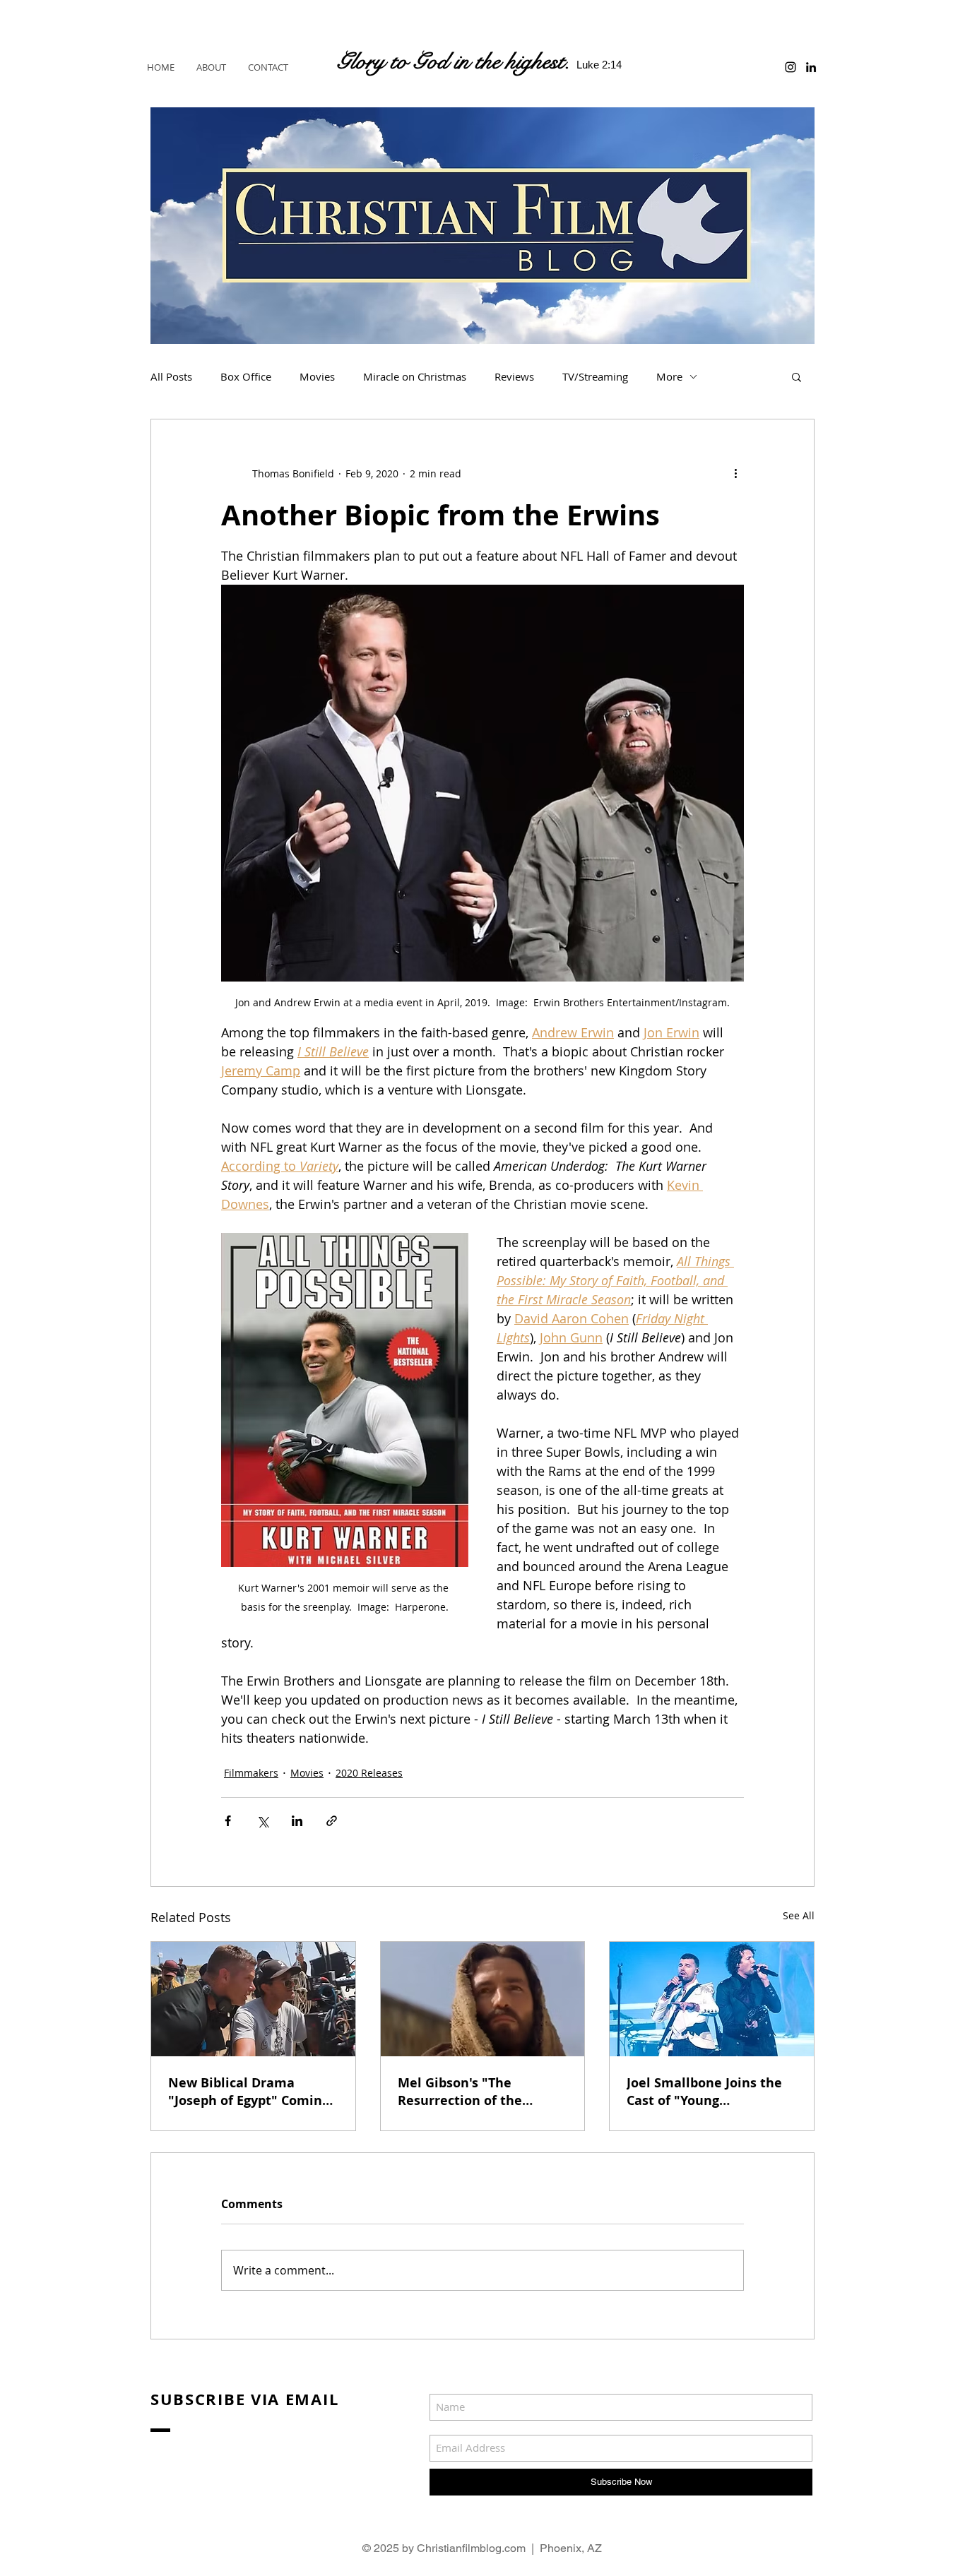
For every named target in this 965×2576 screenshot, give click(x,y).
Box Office (246, 376)
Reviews (514, 376)
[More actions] (735, 473)
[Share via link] (332, 1821)
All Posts (171, 376)
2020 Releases (369, 1773)
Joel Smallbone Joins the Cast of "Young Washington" (704, 2092)
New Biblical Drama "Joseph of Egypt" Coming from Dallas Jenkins (249, 2092)
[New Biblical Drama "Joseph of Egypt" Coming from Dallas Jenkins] (253, 1999)
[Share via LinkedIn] (297, 1821)
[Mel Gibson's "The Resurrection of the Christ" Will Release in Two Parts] (483, 1999)
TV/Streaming (595, 376)
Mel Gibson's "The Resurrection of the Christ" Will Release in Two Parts (469, 2092)
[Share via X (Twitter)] (262, 1821)
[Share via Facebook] (228, 1821)
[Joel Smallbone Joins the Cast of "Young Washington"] (712, 1999)
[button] (797, 376)
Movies (317, 376)
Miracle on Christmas (415, 376)
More (669, 376)
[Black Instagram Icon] (791, 67)
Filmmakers (251, 1773)
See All (799, 1915)
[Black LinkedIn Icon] (811, 67)
